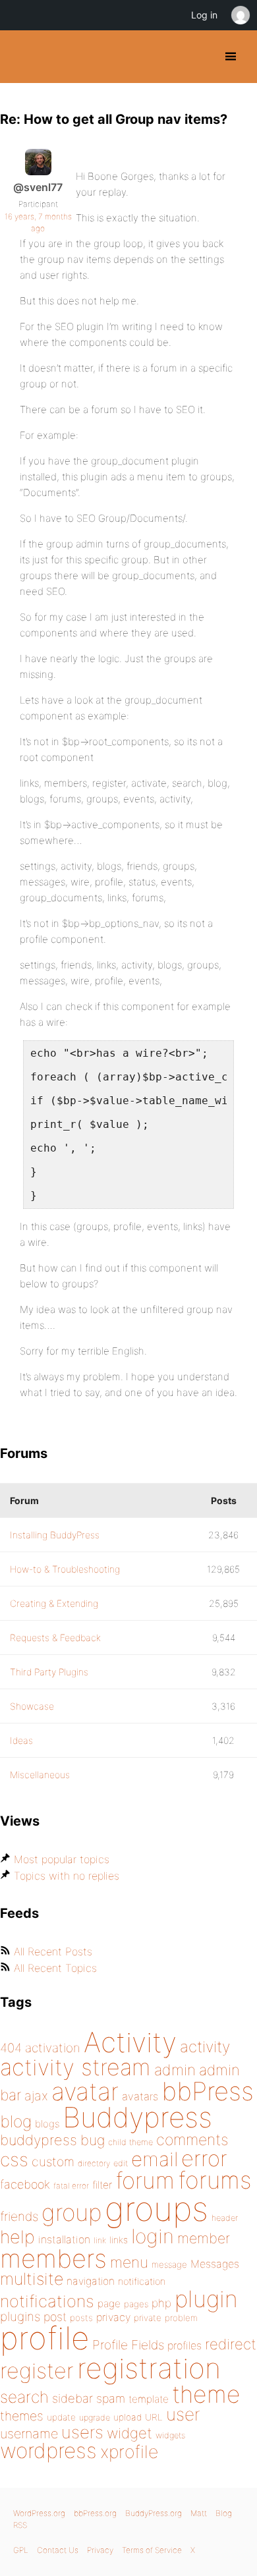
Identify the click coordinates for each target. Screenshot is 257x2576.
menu (129, 2262)
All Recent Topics (55, 1968)
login (153, 2236)
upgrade (95, 2418)
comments (192, 2140)
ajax (36, 2096)
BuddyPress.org (21, 57)
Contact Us (58, 2550)
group (71, 2213)
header (225, 2218)
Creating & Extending (54, 1603)
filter (102, 2185)
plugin (206, 2299)
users (82, 2432)
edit (121, 2163)
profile (44, 2338)
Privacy (100, 2550)
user (183, 2414)
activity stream (75, 2067)
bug (93, 2140)
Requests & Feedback (55, 1638)
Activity (130, 2042)
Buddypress (137, 2117)
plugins (20, 2316)
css (14, 2160)
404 (11, 2048)
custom (53, 2162)
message (169, 2264)
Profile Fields (128, 2345)
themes (22, 2416)
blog (16, 2121)
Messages (215, 2264)
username (29, 2434)
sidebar (72, 2398)
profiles (185, 2345)
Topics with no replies (67, 1876)
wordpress (48, 2450)
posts (81, 2318)
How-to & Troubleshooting (65, 1569)
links (119, 2240)
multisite (32, 2279)
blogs (47, 2124)
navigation (91, 2281)
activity (205, 2047)
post (55, 2317)
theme (206, 2394)
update (61, 2417)
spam (111, 2398)
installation (64, 2239)
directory (94, 2163)
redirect (231, 2344)
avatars (140, 2096)
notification (142, 2282)
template (149, 2399)
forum (145, 2180)
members (53, 2258)
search (24, 2397)
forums (215, 2180)
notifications (47, 2301)
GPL (21, 2550)
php (161, 2303)
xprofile (129, 2451)
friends (19, 2216)
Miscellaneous (40, 1775)
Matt (199, 2513)
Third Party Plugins (49, 1672)
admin (175, 2070)
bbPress (208, 2091)
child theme (130, 2142)
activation (53, 2048)
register (37, 2371)
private (148, 2318)
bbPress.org (95, 2513)
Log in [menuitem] (204, 15)
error (204, 2158)
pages (136, 2304)
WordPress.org (39, 2513)
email (155, 2159)
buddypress (39, 2140)
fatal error (71, 2186)
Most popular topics (62, 1859)
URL (154, 2417)
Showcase (32, 1706)
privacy (113, 2317)
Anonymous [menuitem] (240, 15)
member (204, 2238)
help (17, 2237)
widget (129, 2433)
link (100, 2240)
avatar (85, 2091)
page (109, 2304)
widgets (170, 2435)
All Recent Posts (53, 1951)
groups (157, 2209)
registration (149, 2368)
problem (181, 2318)
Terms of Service (152, 2550)
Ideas (21, 1740)
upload (128, 2417)
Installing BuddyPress (55, 1535)
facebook (25, 2184)
